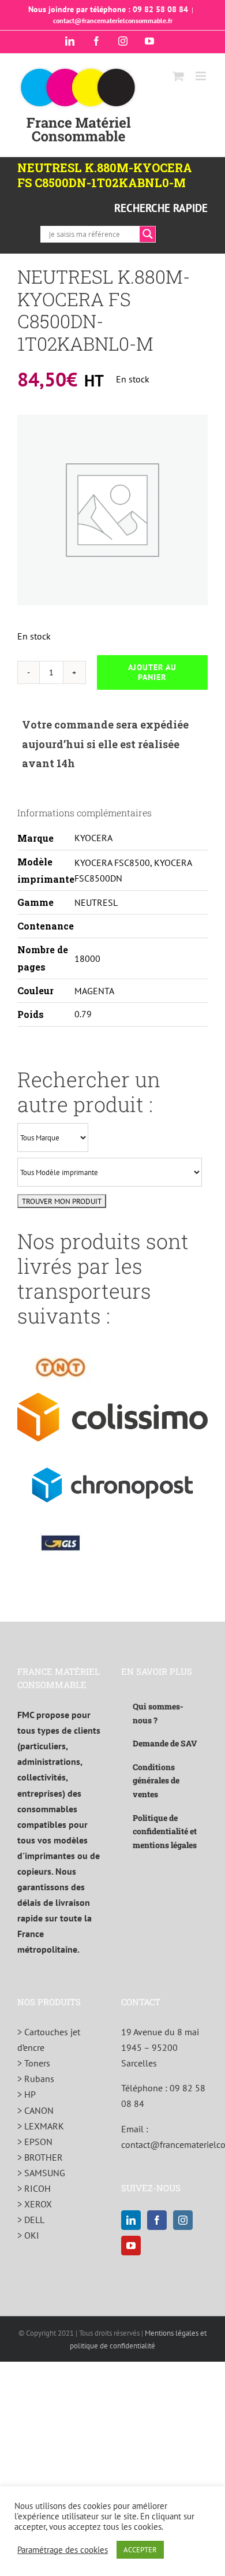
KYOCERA (93, 838)
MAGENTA (94, 991)
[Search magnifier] (148, 234)
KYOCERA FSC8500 (112, 863)
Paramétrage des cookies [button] (63, 2550)
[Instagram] (183, 2220)
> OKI (28, 2235)
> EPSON (35, 2142)
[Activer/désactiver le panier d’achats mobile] (178, 76)
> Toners (34, 2063)
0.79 (83, 1014)
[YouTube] (131, 2246)
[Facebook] (157, 2220)
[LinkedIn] (131, 2220)
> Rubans (36, 2079)
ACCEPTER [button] (140, 2550)
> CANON (35, 2110)
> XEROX (35, 2204)
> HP (27, 2094)
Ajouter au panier (152, 672)
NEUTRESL (96, 902)
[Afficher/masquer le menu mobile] (202, 76)
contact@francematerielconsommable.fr (113, 21)
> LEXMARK (41, 2126)
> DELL (31, 2220)
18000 (87, 958)
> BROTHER (40, 2157)
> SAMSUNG (41, 2173)
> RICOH (34, 2188)
